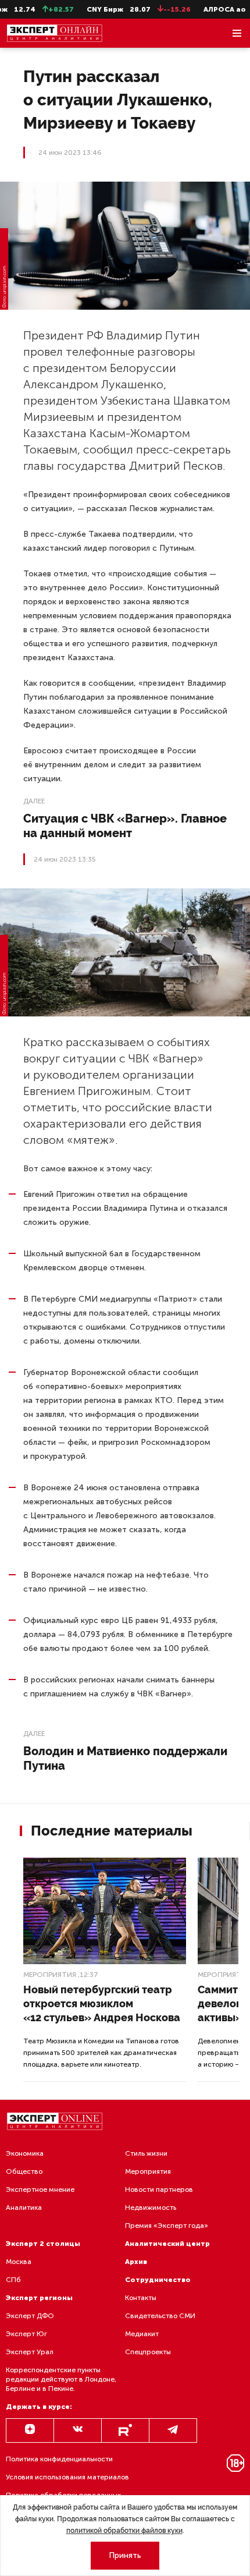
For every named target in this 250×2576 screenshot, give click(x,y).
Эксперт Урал (30, 2352)
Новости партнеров (159, 2189)
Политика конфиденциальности (59, 2459)
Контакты (141, 2298)
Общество (24, 2171)
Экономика (25, 2153)
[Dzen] (30, 2430)
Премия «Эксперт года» (167, 2226)
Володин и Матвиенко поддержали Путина (125, 1758)
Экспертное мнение (40, 2189)
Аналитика (24, 2208)
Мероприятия (50, 1975)
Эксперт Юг (26, 2334)
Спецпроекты (148, 2352)
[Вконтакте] (78, 2430)
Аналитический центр (167, 2244)
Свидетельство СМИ (160, 2316)
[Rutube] (125, 2430)
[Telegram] (173, 2430)
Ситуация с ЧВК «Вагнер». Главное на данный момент (125, 826)
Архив (136, 2262)
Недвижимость (151, 2208)
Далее (34, 801)
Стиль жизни (146, 2153)
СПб (13, 2280)
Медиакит (142, 2334)
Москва (19, 2262)
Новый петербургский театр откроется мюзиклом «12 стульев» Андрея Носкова (102, 2003)
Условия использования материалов (67, 2477)
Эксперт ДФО (30, 2316)
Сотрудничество (158, 2280)
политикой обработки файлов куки (124, 2531)
